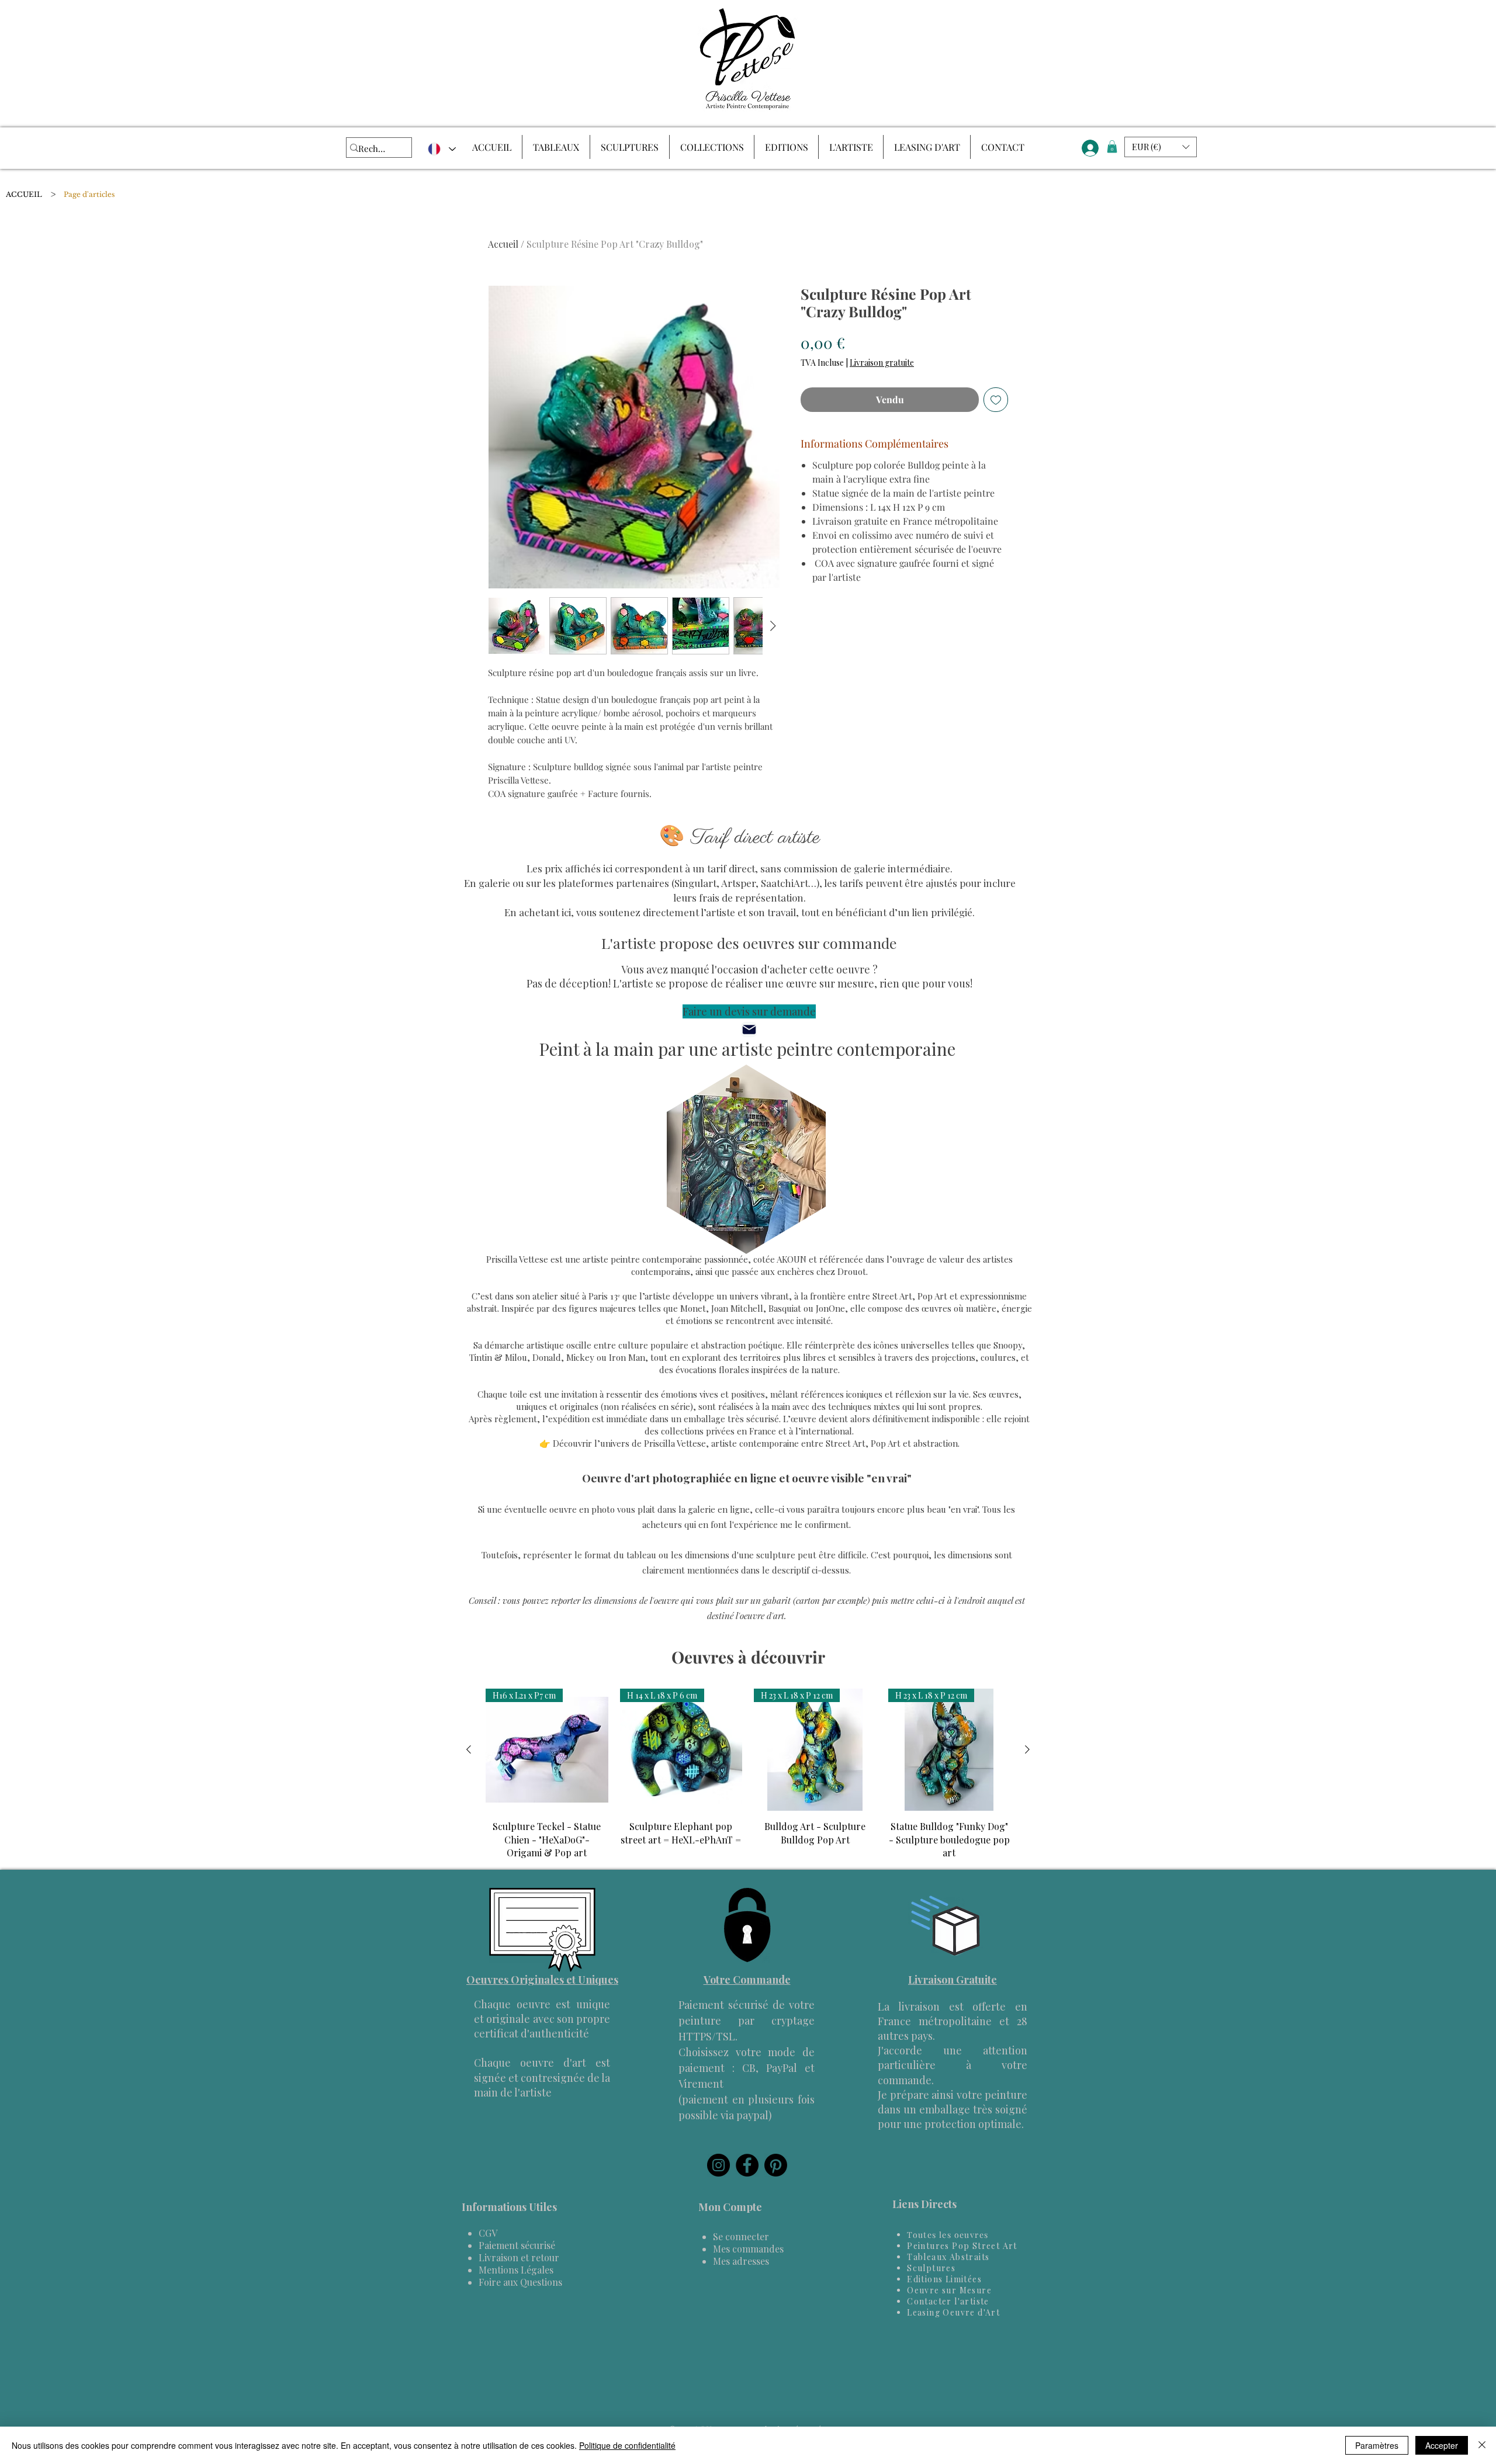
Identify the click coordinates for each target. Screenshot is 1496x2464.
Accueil (503, 244)
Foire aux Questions (520, 2282)
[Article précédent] (469, 1749)
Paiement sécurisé (517, 2245)
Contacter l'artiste (948, 2301)
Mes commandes (748, 2249)
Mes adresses (741, 2261)
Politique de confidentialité (627, 2445)
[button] (1112, 147)
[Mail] (749, 1030)
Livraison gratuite (882, 363)
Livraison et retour (519, 2257)
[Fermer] (1482, 2445)
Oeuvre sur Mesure (949, 2290)
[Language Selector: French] (441, 149)
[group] (748, 1774)
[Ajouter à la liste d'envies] (996, 400)
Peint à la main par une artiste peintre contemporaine (747, 1049)
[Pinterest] (776, 2165)
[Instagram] (718, 2165)
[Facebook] (747, 2165)
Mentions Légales (516, 2270)
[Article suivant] (1027, 1749)
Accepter (1442, 2445)
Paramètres (1377, 2445)
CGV (488, 2233)
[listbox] (1161, 147)
